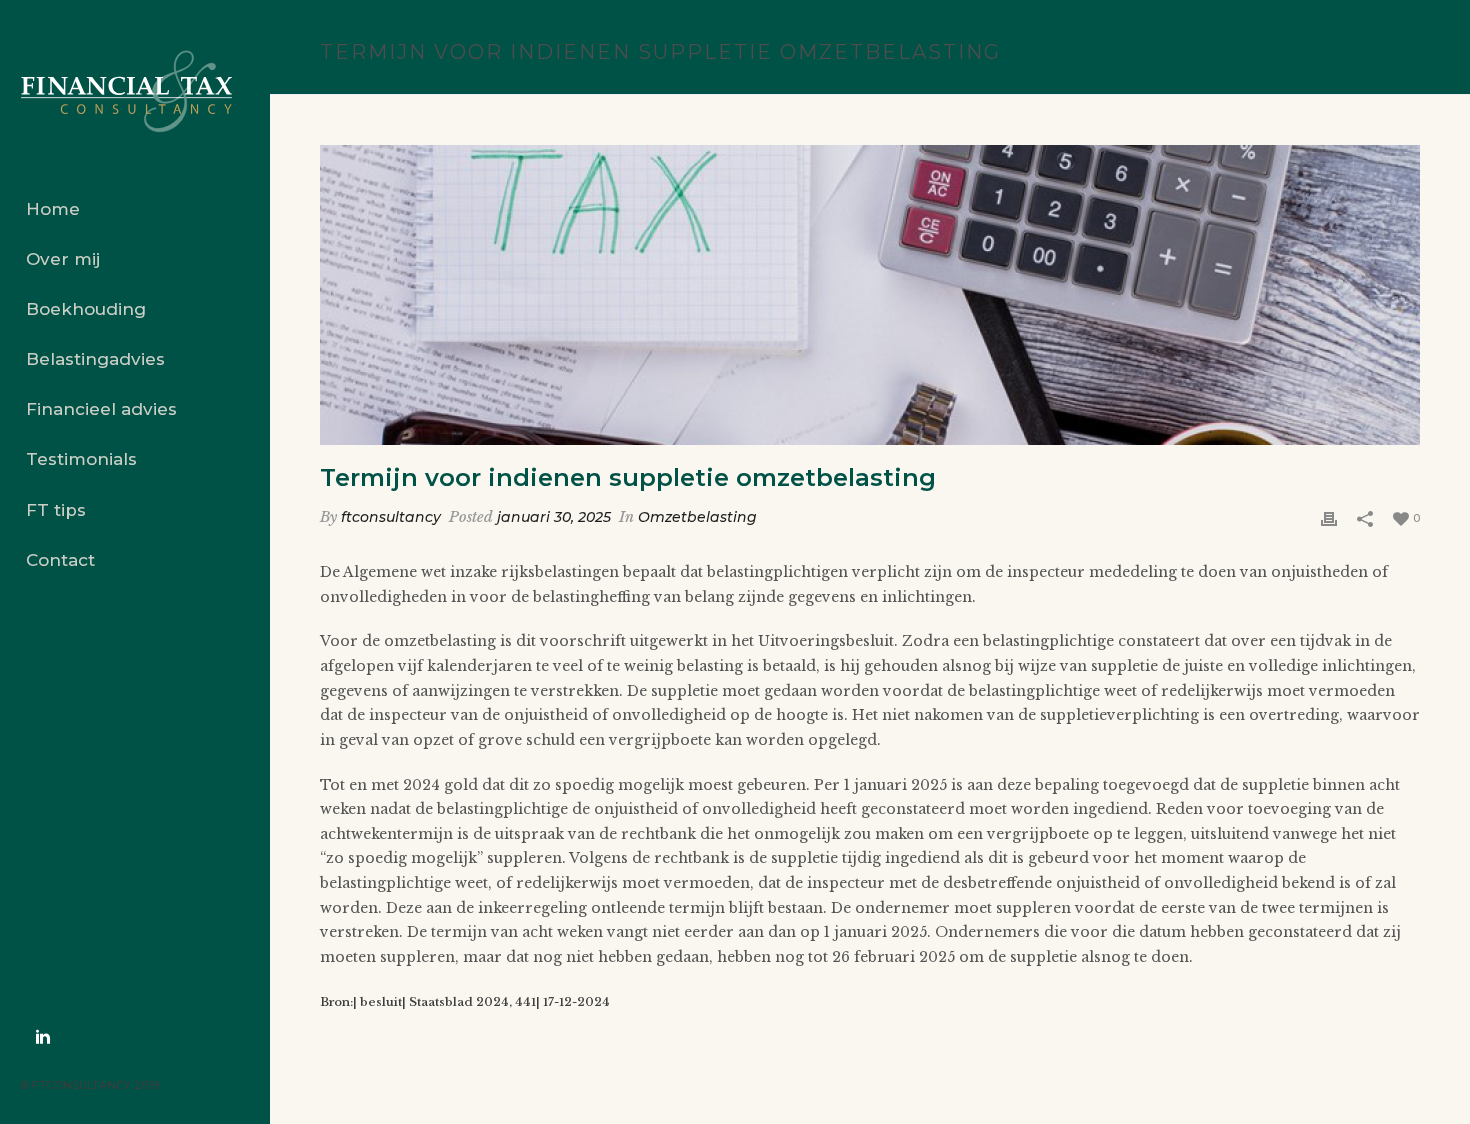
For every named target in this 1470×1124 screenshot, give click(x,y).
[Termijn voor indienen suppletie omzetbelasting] (870, 295)
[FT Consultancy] (135, 92)
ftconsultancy (391, 517)
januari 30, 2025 (554, 517)
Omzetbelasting (697, 517)
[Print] (1329, 517)
